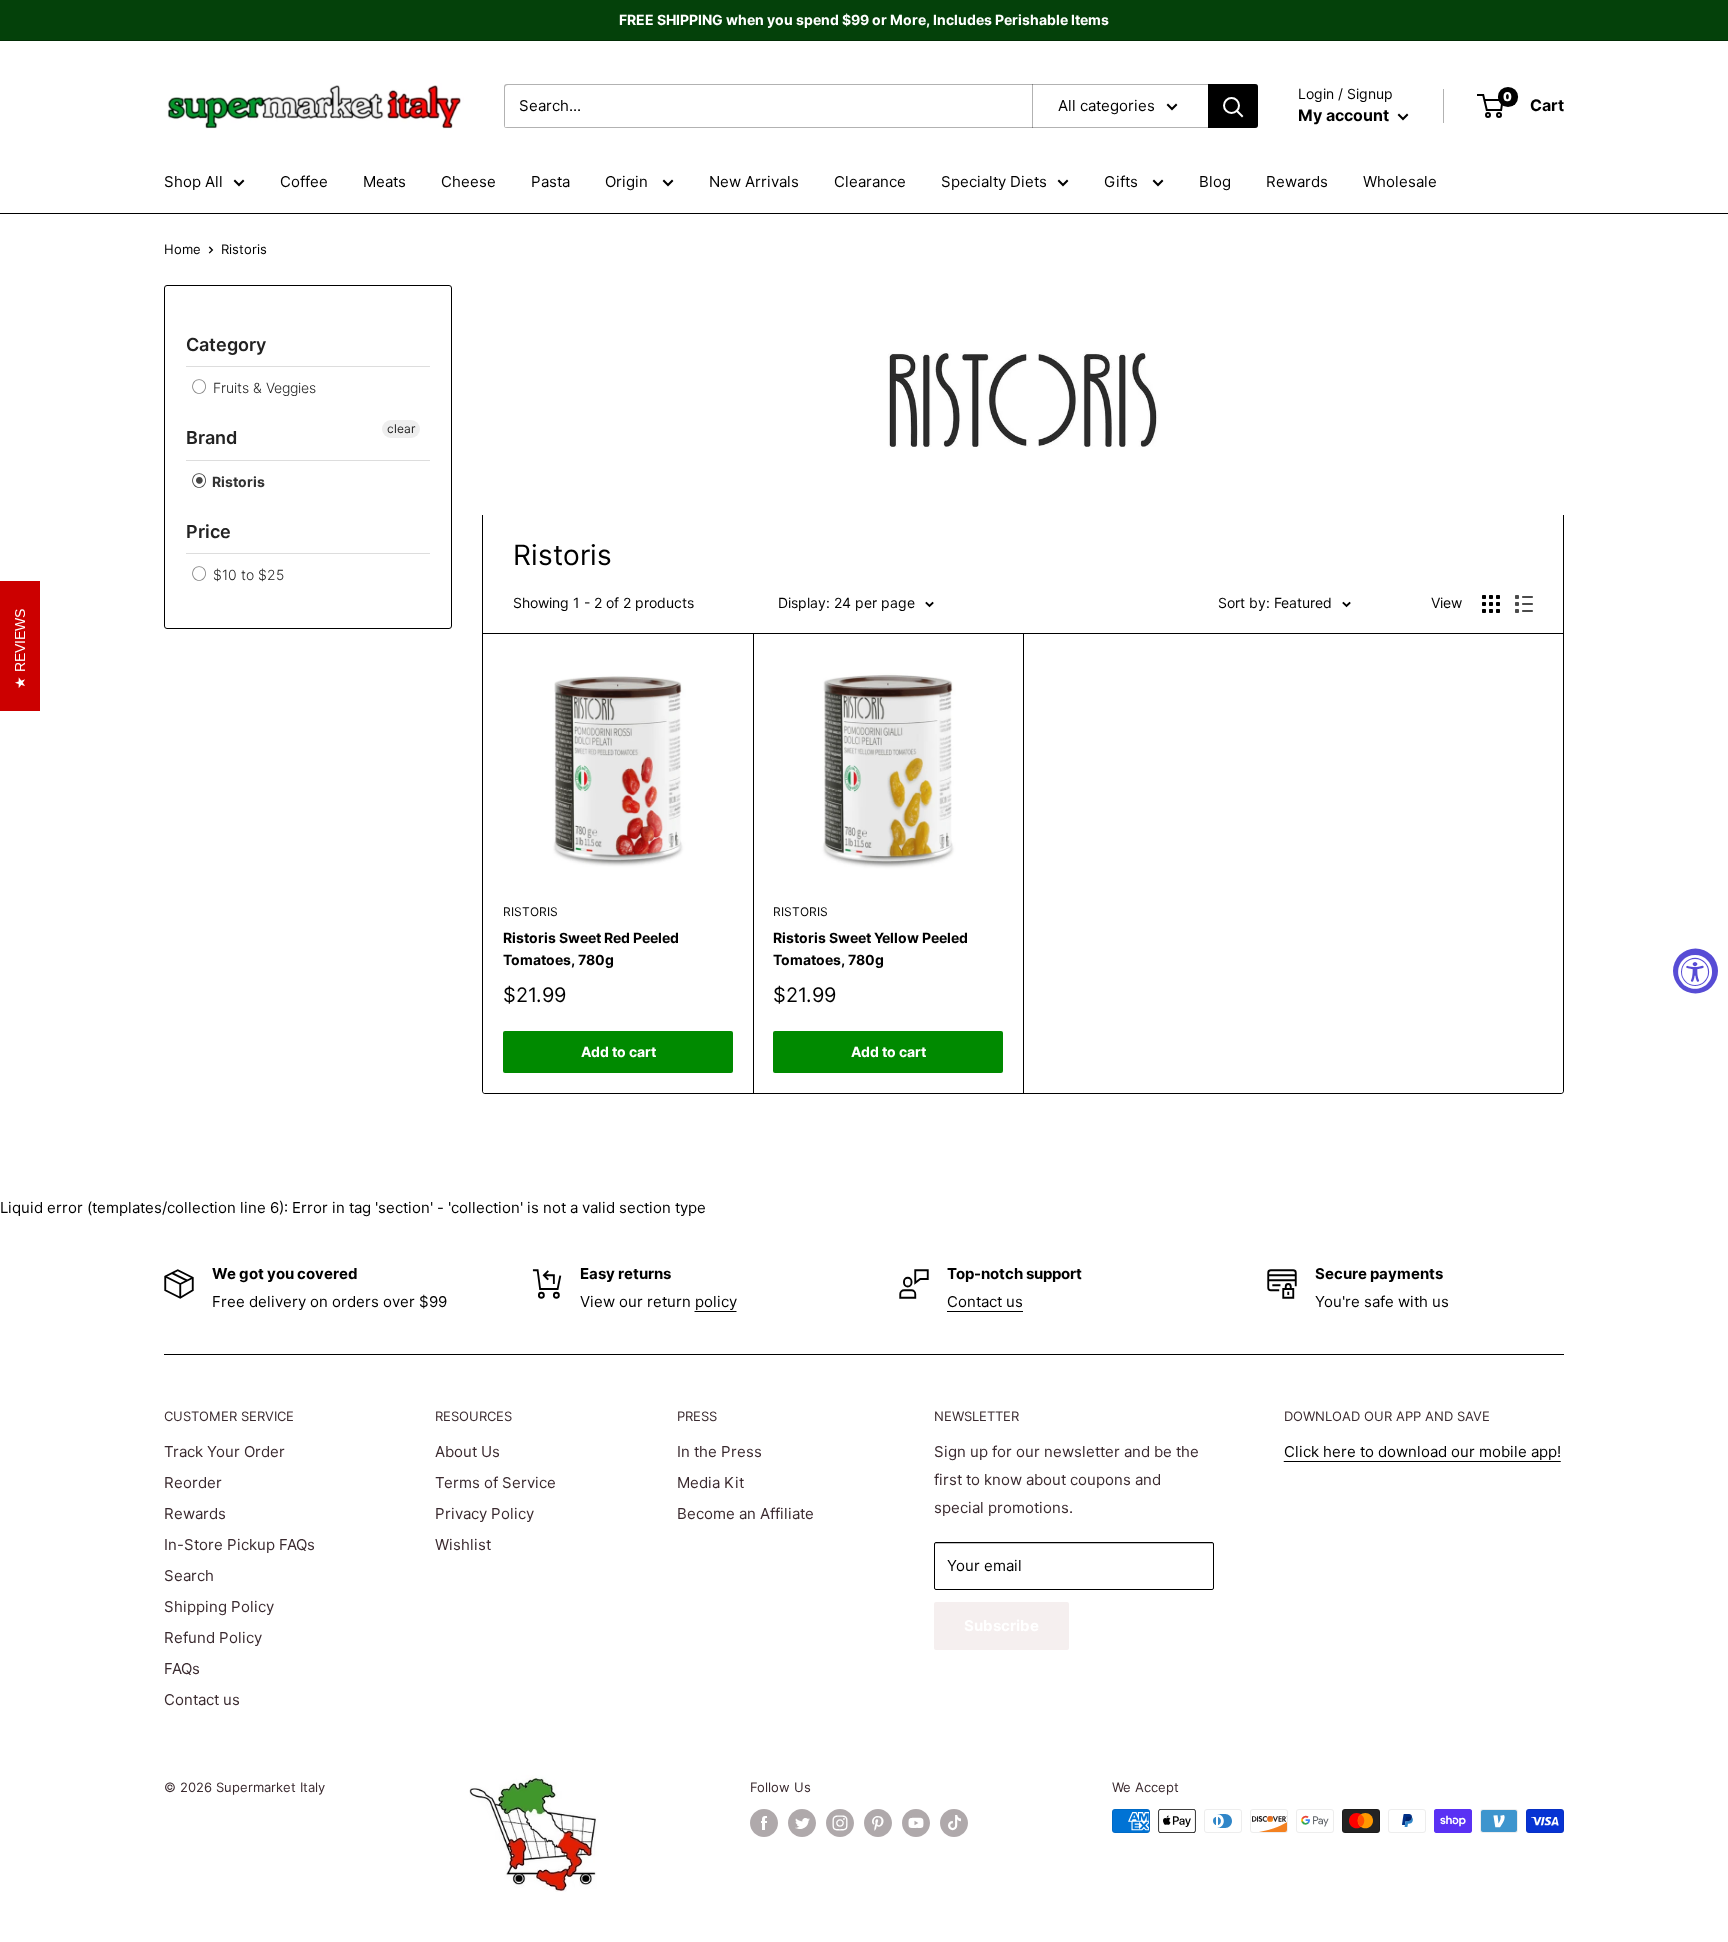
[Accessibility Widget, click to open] (1695, 971)
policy (716, 1301)
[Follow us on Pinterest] (878, 1823)
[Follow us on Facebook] (764, 1823)
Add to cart (618, 1051)
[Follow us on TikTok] (954, 1823)
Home (182, 249)
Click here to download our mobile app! (1422, 1451)
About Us (467, 1451)
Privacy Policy (484, 1513)
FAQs (182, 1668)
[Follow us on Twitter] (802, 1823)
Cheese (468, 181)
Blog (1215, 181)
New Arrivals (754, 181)
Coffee (304, 181)
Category (226, 344)
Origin (628, 181)
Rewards (1297, 181)
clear (401, 428)
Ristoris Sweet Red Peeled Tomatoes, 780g (591, 948)
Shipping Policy (219, 1606)
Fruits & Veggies (262, 387)
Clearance (870, 181)
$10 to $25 (246, 574)
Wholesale (1400, 181)
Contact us (985, 1301)
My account (1345, 115)
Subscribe (1001, 1625)
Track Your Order (224, 1451)
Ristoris (237, 481)
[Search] (1233, 106)
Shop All (193, 181)
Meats (384, 181)
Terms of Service (495, 1482)
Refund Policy (213, 1637)
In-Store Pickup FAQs (239, 1544)
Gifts (1123, 181)
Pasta (550, 181)
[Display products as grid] (1491, 604)
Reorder (193, 1482)
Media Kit (710, 1482)
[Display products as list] (1524, 604)
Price (208, 531)
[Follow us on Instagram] (840, 1823)
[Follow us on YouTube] (916, 1823)
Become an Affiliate (745, 1513)
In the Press (719, 1451)
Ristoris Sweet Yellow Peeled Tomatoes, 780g (870, 948)
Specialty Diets (994, 181)
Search (189, 1575)
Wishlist (463, 1544)
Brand (211, 437)
